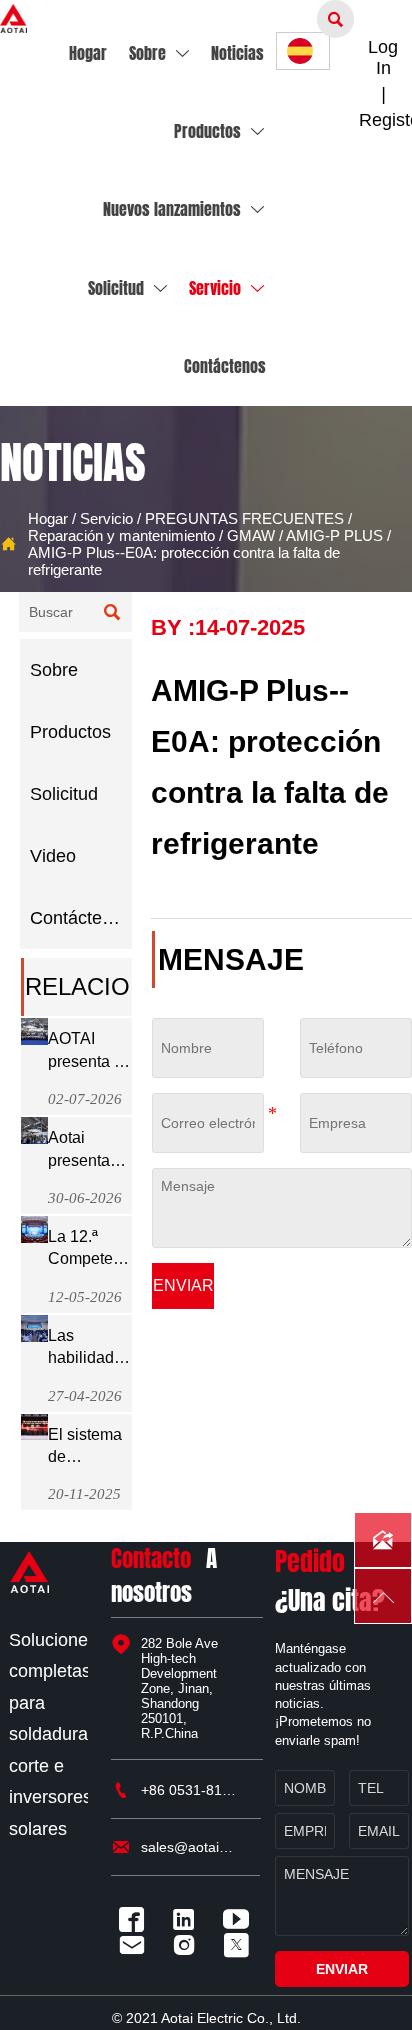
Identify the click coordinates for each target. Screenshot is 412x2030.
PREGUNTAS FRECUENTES (244, 518)
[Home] (13, 18)
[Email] (137, 1945)
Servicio (106, 518)
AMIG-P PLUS (334, 535)
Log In (383, 57)
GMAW (251, 535)
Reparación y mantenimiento (121, 535)
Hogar (48, 518)
